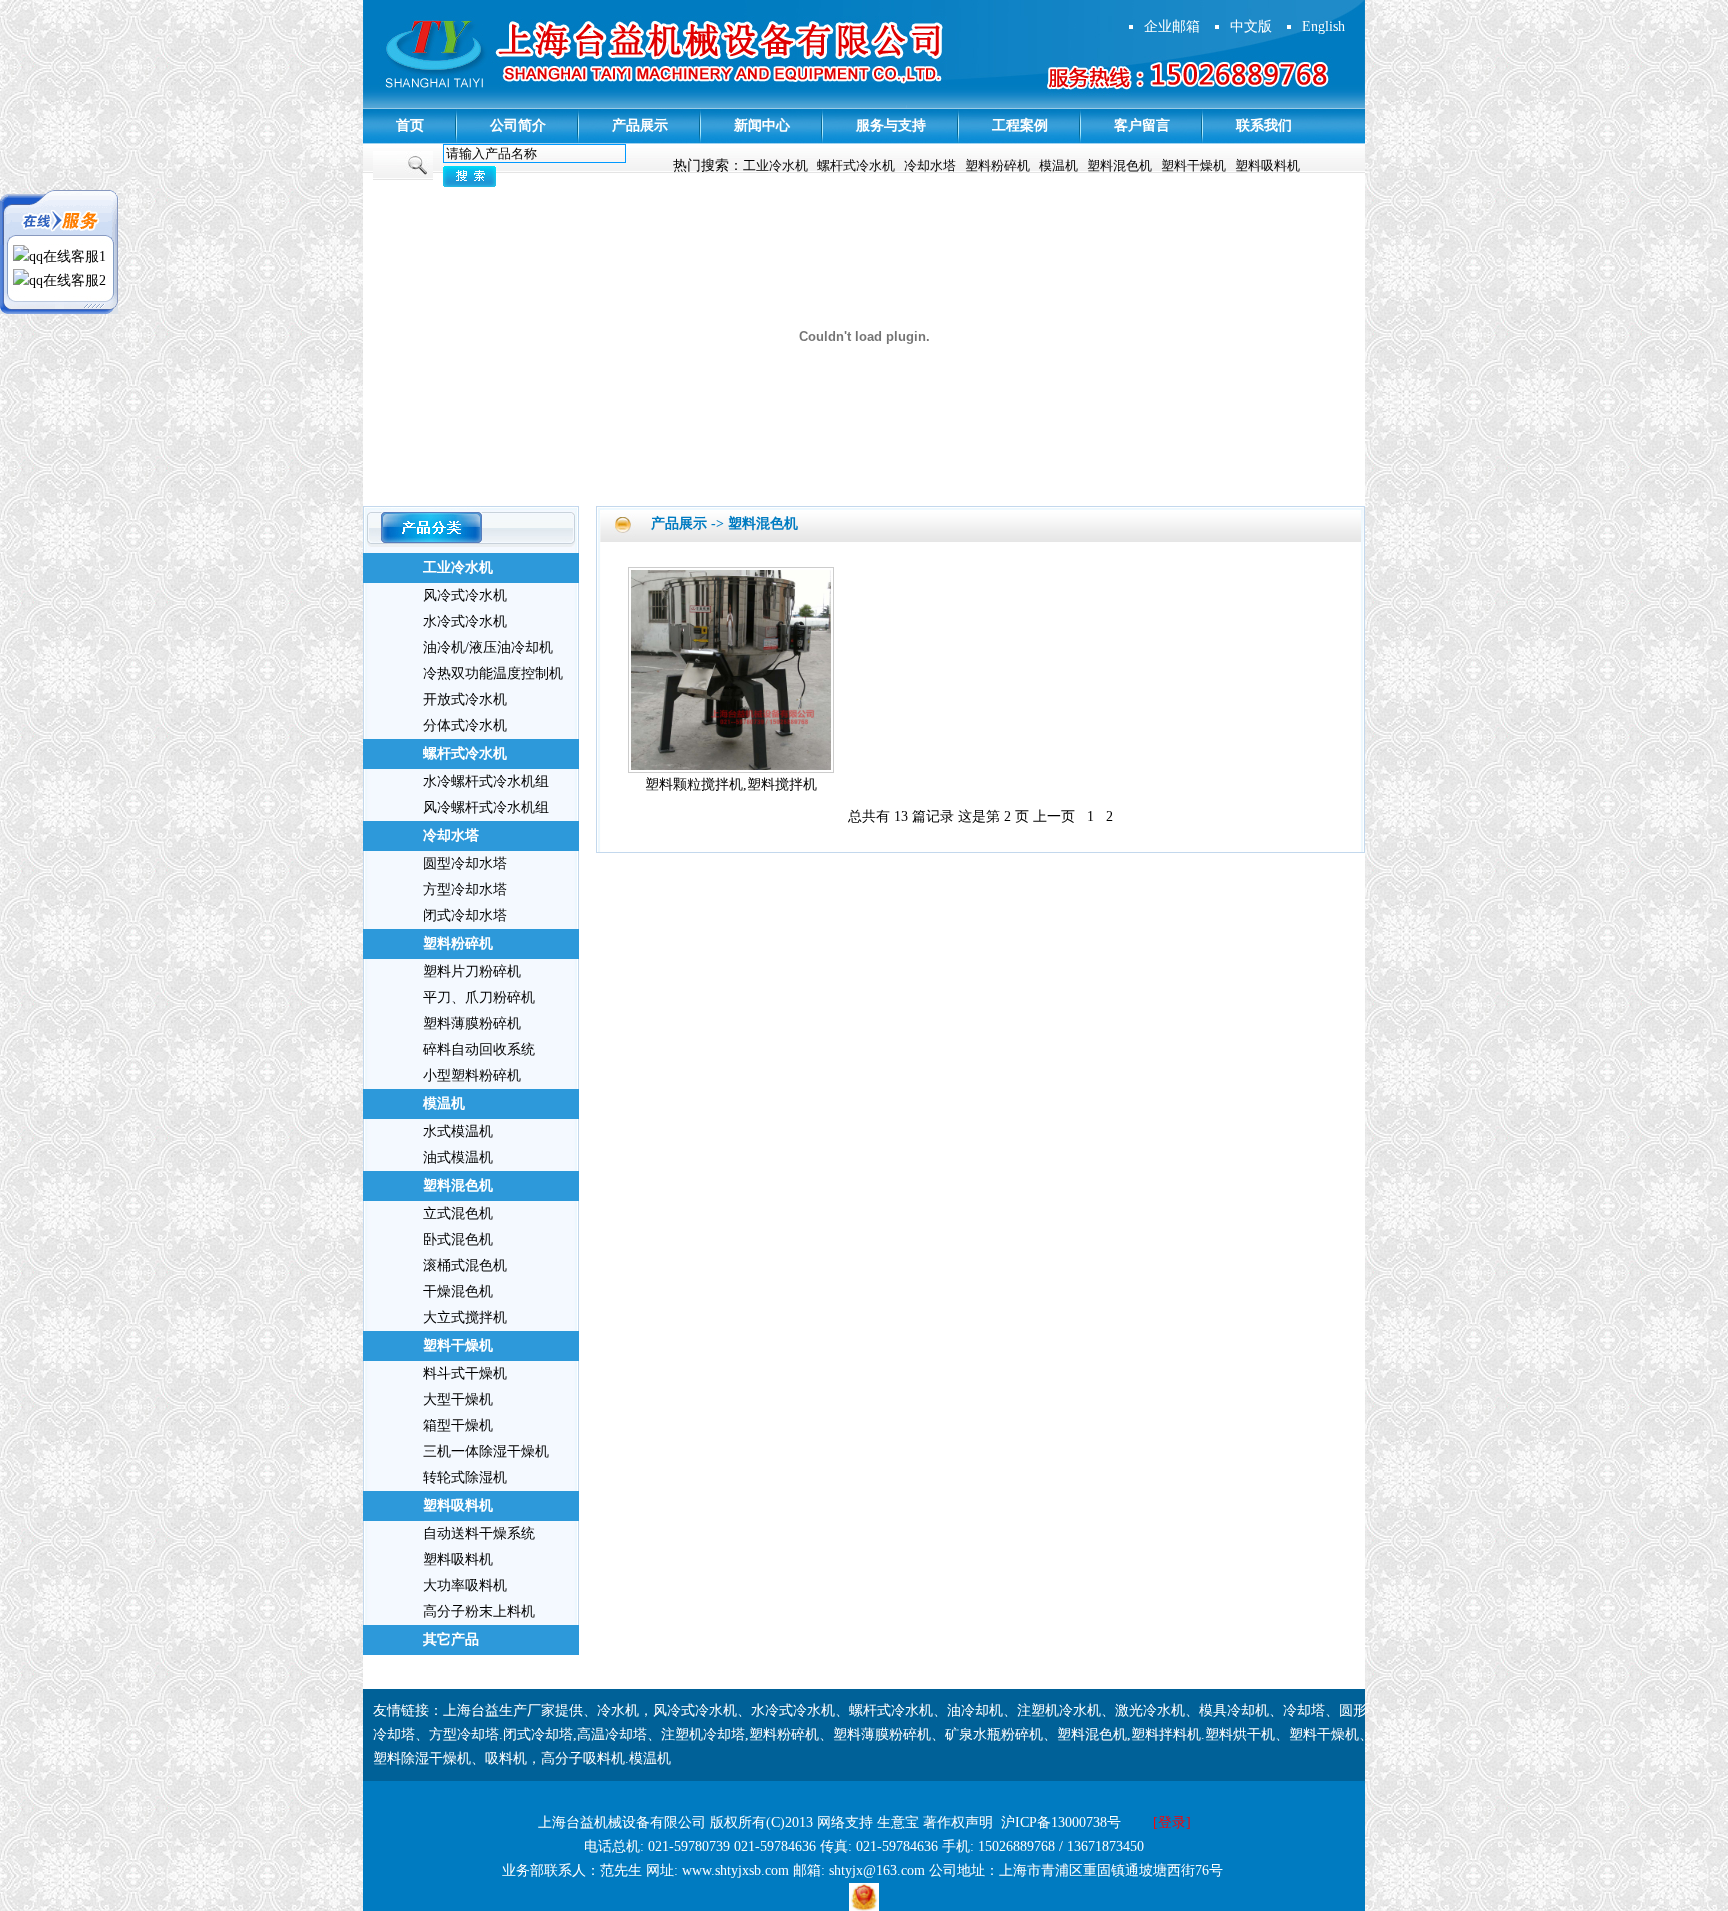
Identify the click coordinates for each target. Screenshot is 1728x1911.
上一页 (1054, 816)
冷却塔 (1304, 1710)
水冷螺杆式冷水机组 (486, 781)
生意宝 (898, 1822)
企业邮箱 (1172, 26)
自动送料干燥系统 (479, 1533)
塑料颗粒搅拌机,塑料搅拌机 (731, 784)
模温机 (1058, 165)
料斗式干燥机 (465, 1373)
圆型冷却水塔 (465, 863)
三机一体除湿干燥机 (486, 1451)
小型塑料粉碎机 (472, 1075)
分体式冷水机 (465, 725)
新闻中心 (762, 125)
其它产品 (451, 1639)
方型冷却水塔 (465, 889)
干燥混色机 (458, 1291)
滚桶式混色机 (465, 1265)
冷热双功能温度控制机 (493, 673)
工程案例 (1020, 125)
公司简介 (518, 125)
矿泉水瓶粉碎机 (994, 1734)
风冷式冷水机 (465, 595)
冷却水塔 (930, 165)
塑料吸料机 (1267, 165)
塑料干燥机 (1193, 165)
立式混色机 (458, 1213)
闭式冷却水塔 (465, 915)
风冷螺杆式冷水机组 (486, 807)
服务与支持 (891, 125)
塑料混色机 (1119, 165)
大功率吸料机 (465, 1585)
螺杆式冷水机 (856, 165)
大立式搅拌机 (465, 1317)
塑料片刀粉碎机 (472, 971)
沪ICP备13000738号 (1061, 1822)
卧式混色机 (458, 1239)
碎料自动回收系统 (479, 1049)
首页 (410, 125)
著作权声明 (958, 1822)
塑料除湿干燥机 (422, 1758)
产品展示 (640, 125)
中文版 (1251, 26)
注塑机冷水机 (1059, 1710)
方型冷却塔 (464, 1734)
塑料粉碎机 (997, 165)
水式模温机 (458, 1131)
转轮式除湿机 (465, 1477)
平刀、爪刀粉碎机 (479, 997)
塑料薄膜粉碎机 (472, 1023)
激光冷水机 (1150, 1710)
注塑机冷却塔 (703, 1734)
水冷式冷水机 (465, 621)
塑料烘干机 (1240, 1734)
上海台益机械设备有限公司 (622, 1822)
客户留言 (1142, 125)
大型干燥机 (458, 1399)
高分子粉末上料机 (479, 1611)
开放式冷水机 (465, 699)
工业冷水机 (775, 165)
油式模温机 (458, 1157)
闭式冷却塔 (538, 1734)
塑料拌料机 (1166, 1734)
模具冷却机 (1234, 1710)
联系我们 (1264, 125)
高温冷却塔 (612, 1734)
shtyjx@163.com (877, 1870)
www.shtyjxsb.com (735, 1870)
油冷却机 (975, 1710)
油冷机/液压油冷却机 (488, 647)
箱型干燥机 (458, 1425)
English (1323, 26)
